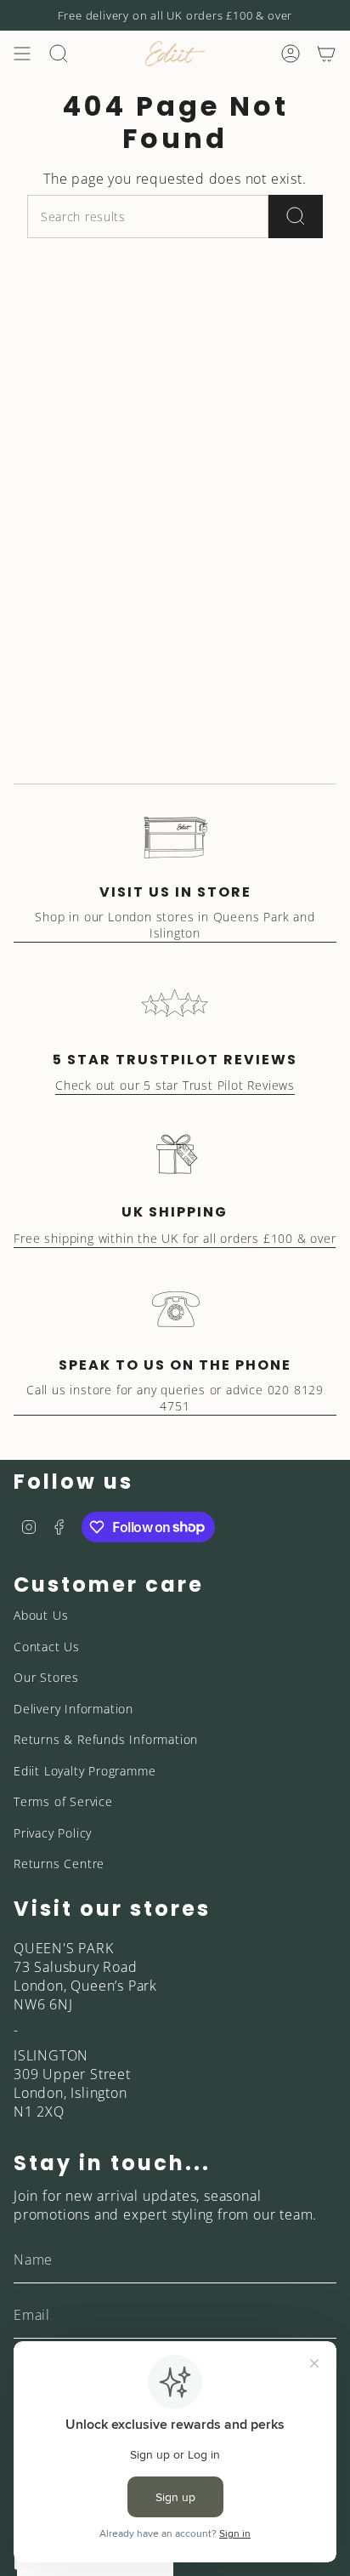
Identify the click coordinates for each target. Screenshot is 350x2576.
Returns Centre (59, 1864)
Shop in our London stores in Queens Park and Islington (175, 925)
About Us (41, 1615)
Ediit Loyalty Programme (85, 1771)
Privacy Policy (53, 1833)
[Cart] (326, 54)
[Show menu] (22, 54)
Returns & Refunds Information (106, 1739)
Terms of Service (63, 1801)
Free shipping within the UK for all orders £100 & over (175, 1238)
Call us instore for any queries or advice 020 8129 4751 (175, 1398)
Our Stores (46, 1677)
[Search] (296, 217)
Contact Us (47, 1647)
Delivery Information (73, 1709)
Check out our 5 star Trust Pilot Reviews (175, 1085)
